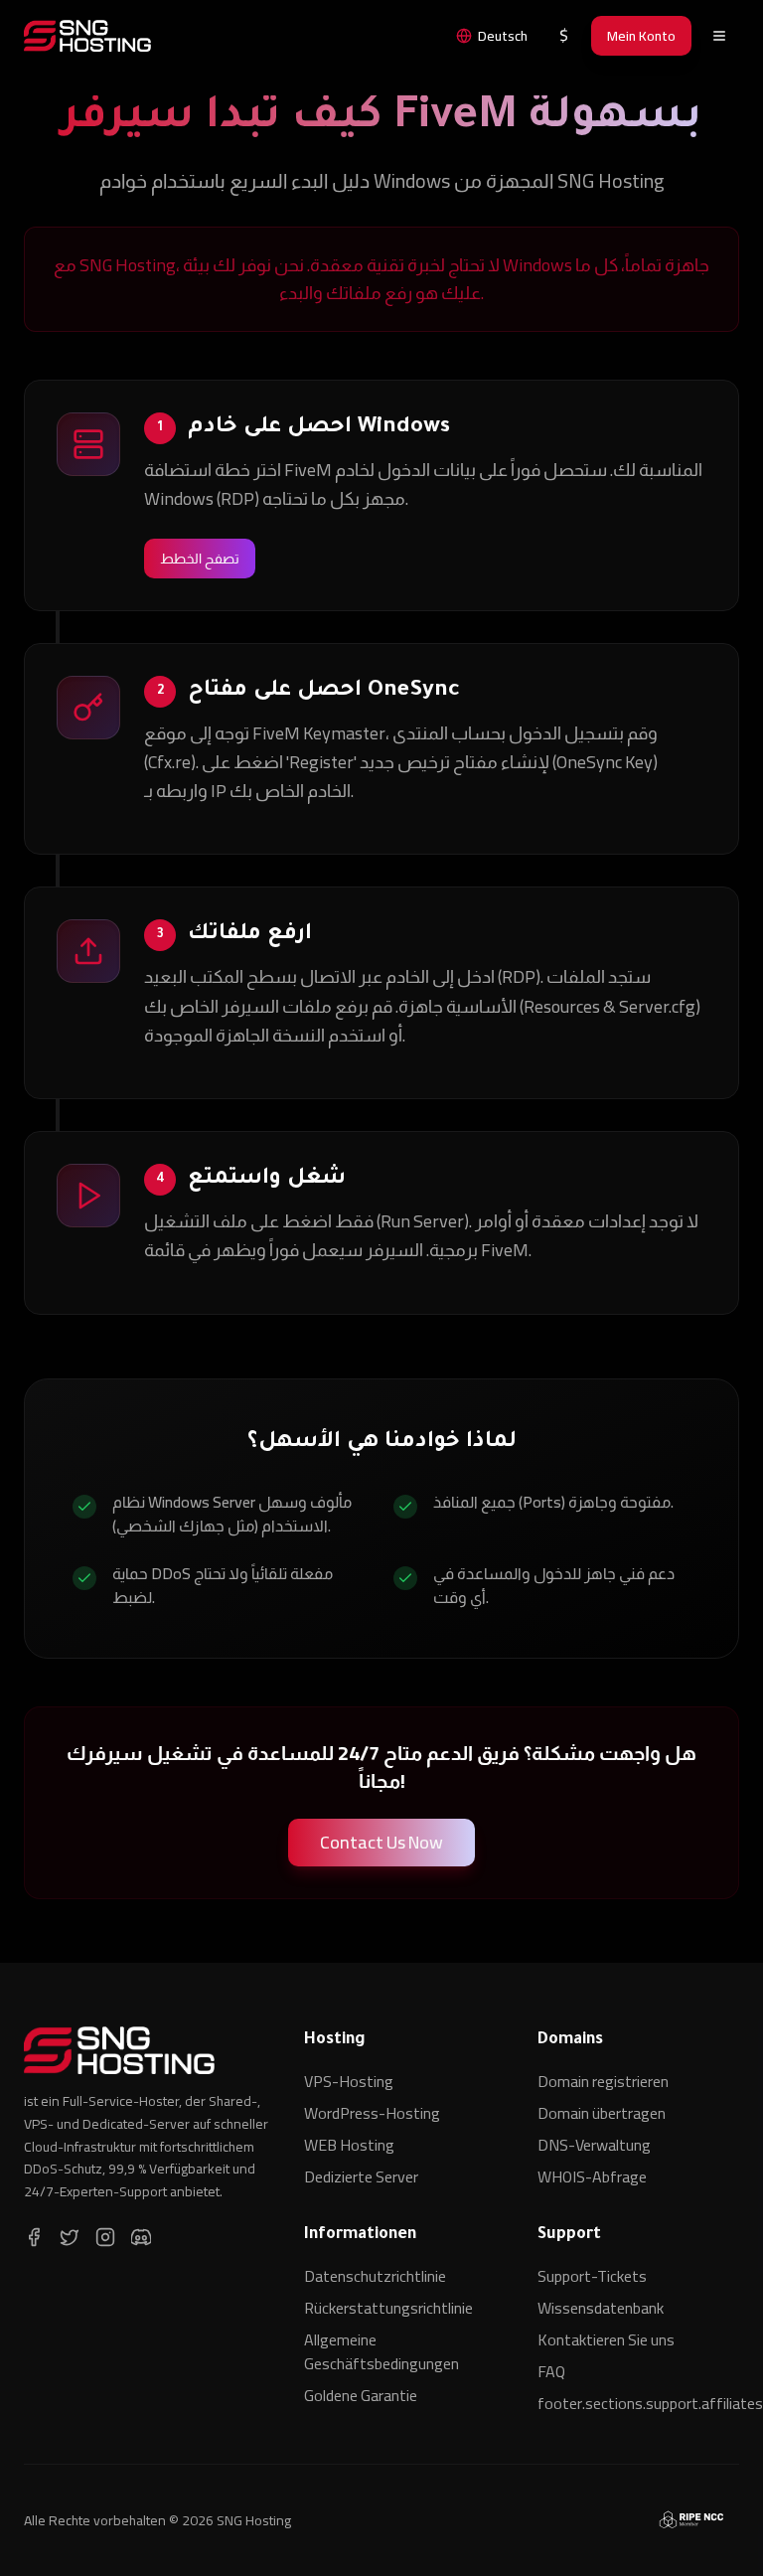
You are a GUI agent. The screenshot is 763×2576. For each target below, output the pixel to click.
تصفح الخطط (200, 559)
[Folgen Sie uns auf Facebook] (34, 2237)
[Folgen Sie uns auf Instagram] (105, 2237)
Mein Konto (641, 36)
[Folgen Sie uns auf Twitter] (70, 2237)
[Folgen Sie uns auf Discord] (141, 2237)
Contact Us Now (381, 1843)
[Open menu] (719, 36)
